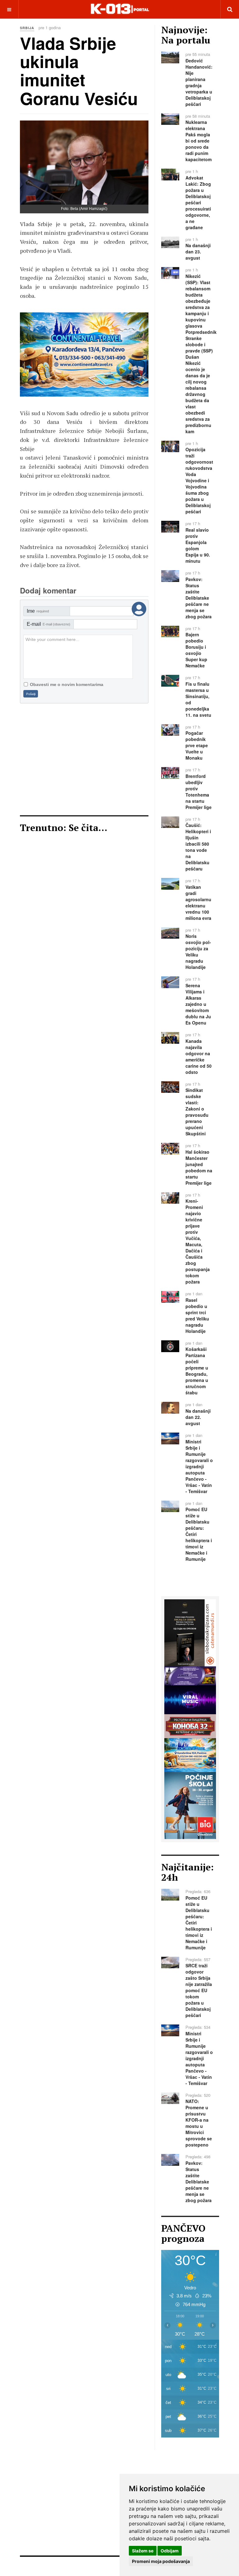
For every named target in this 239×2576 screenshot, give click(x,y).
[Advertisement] (84, 759)
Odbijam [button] (170, 2551)
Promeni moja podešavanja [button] (161, 2561)
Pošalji (31, 694)
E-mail (49, 624)
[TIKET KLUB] (190, 1675)
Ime (38, 611)
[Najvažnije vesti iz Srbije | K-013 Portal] (120, 9)
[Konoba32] (190, 1726)
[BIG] (190, 1805)
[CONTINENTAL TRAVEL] (190, 1754)
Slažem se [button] (143, 2551)
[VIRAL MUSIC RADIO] (190, 1699)
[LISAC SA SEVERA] (190, 1632)
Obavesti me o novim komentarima (67, 684)
